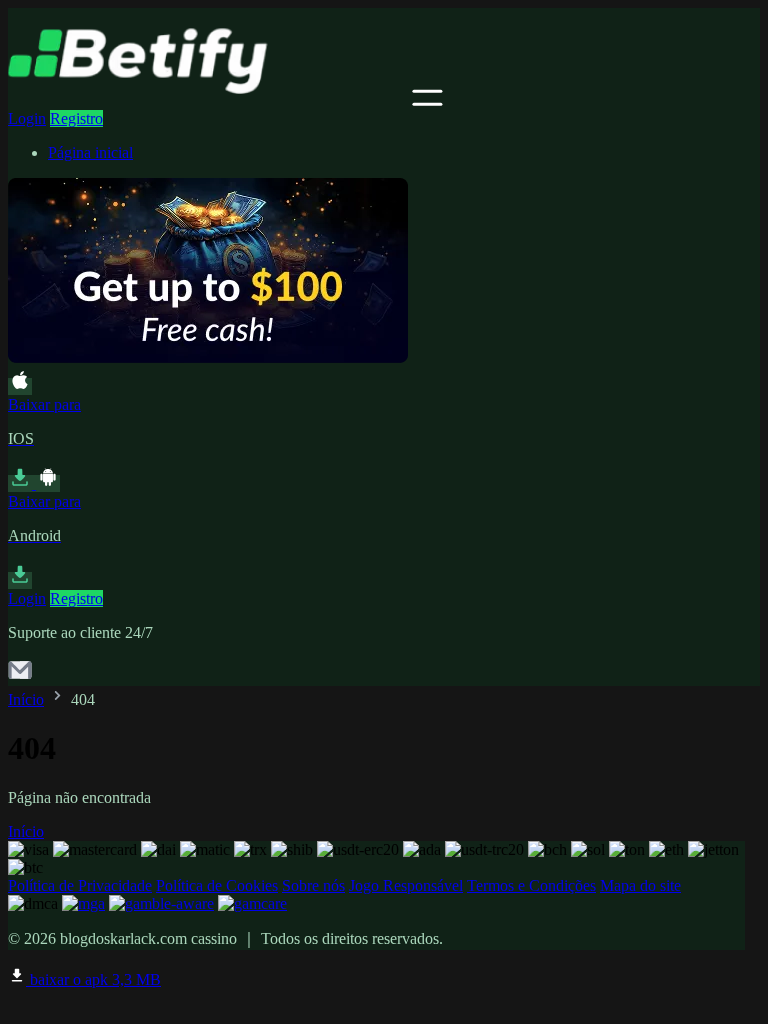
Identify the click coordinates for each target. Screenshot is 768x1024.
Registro (76, 118)
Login (27, 118)
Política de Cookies (217, 885)
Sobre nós (313, 885)
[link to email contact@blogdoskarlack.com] (20, 676)
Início (26, 699)
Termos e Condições (531, 885)
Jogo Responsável (406, 885)
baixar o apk (93, 979)
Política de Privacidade (80, 885)
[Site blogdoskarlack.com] (208, 100)
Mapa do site (640, 885)
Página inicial (90, 152)
